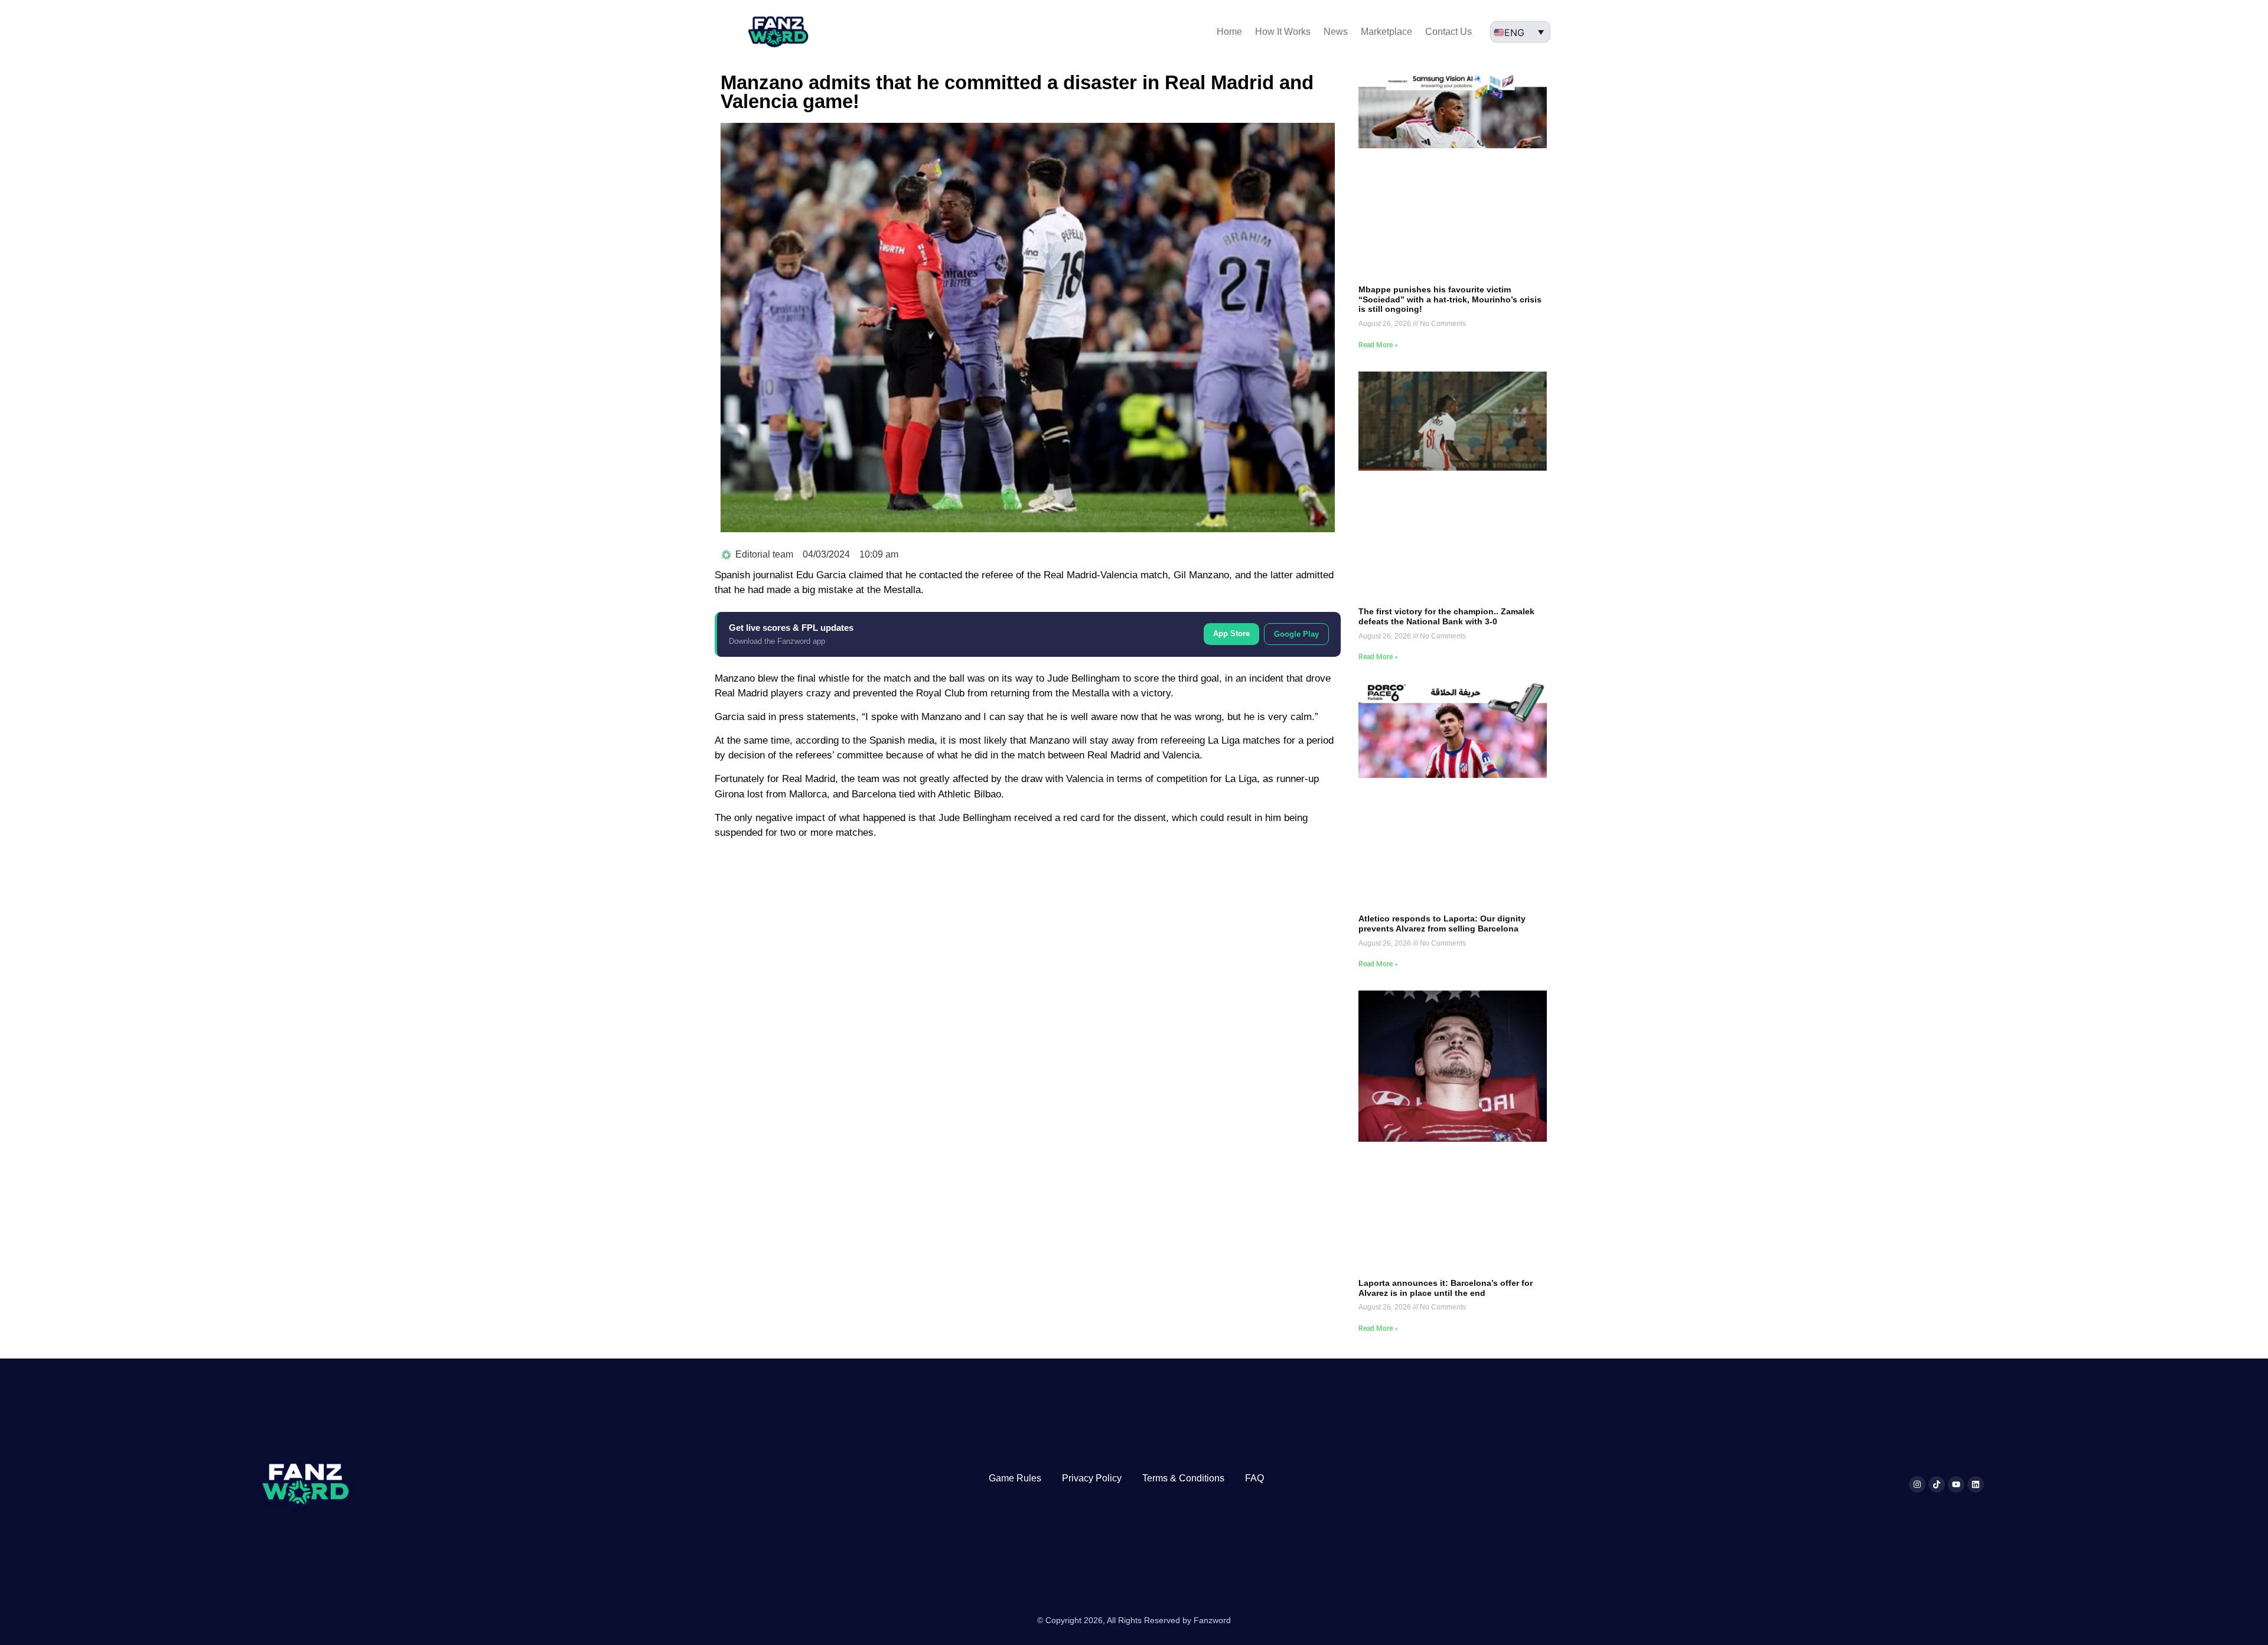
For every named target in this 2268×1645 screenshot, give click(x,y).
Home (1229, 32)
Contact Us (1449, 32)
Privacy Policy (1092, 1478)
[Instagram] (1917, 1484)
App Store (1231, 633)
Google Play (1296, 634)
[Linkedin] (1976, 1484)
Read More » (1378, 345)
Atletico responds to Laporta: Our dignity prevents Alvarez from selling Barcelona (1442, 924)
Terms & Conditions (1183, 1478)
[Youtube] (1956, 1484)
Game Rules (1015, 1478)
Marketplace (1386, 32)
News (1336, 32)
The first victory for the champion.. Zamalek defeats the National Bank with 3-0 (1446, 616)
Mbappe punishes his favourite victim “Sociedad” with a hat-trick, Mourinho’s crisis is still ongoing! (1450, 299)
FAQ (1254, 1478)
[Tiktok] (1937, 1484)
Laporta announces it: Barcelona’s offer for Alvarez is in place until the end (1446, 1288)
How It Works (1283, 32)
